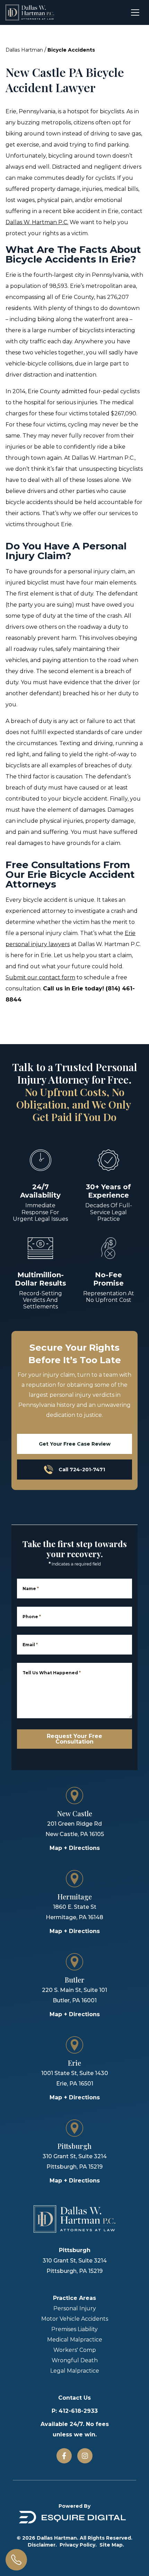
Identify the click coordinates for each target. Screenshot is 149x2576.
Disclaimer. (42, 2545)
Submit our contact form (40, 977)
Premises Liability (74, 2329)
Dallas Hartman (24, 50)
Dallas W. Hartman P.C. (37, 222)
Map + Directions (75, 1848)
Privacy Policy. (78, 2545)
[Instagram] (85, 2456)
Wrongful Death (75, 2360)
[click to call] (16, 2560)
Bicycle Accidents (71, 50)
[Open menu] (135, 12)
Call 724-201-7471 (82, 1470)
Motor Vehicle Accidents (75, 2319)
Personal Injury (75, 2308)
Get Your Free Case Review (75, 1444)
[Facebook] (64, 2456)
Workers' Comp (75, 2350)
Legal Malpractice (75, 2371)
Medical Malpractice (75, 2340)
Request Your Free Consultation (74, 1739)
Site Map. (112, 2545)
